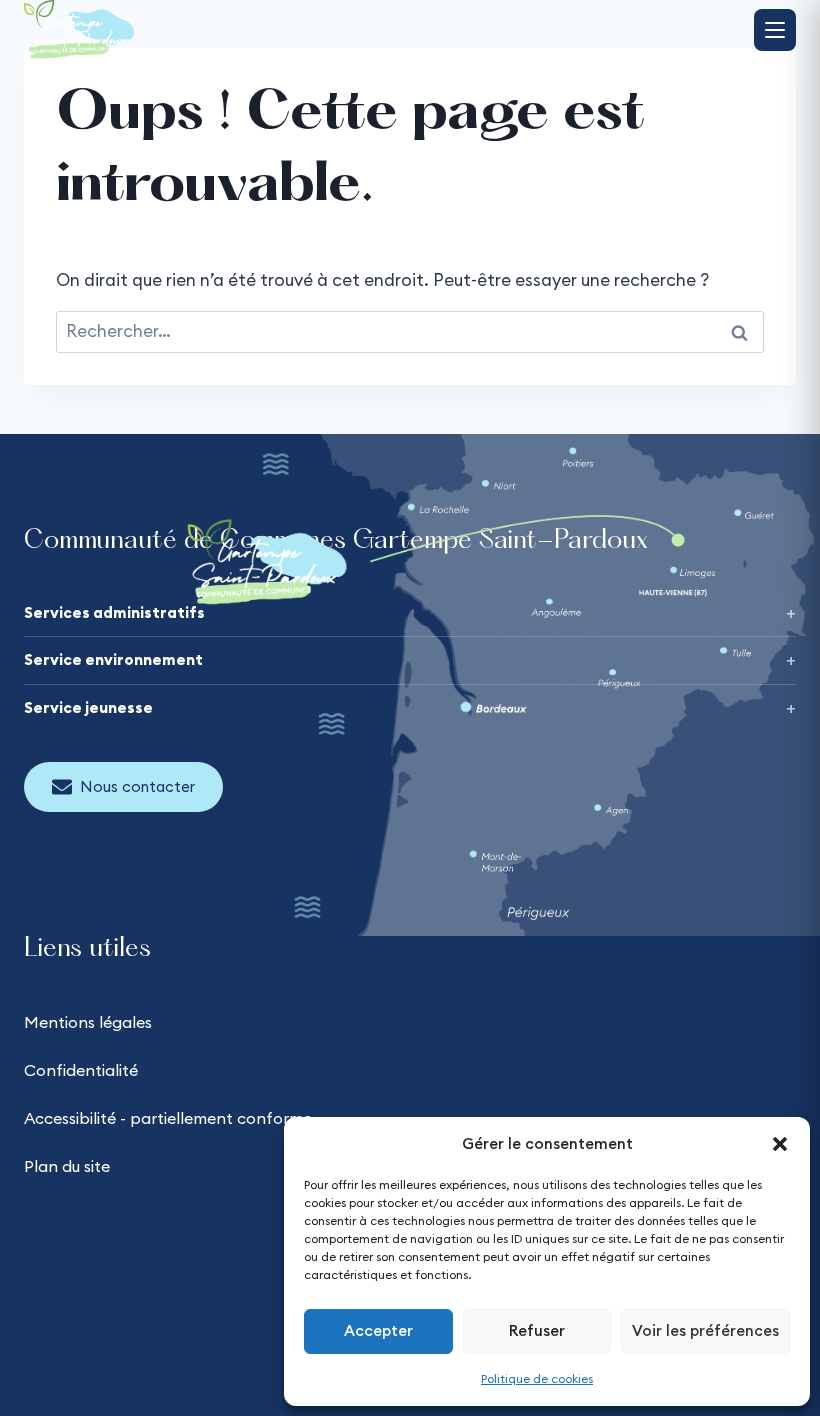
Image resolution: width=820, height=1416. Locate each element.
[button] (780, 1144)
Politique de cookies (537, 1378)
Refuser (537, 1330)
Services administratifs (114, 612)
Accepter (378, 1330)
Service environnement (113, 659)
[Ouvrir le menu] (775, 30)
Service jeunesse (88, 707)
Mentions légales (88, 1022)
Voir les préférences (705, 1330)
